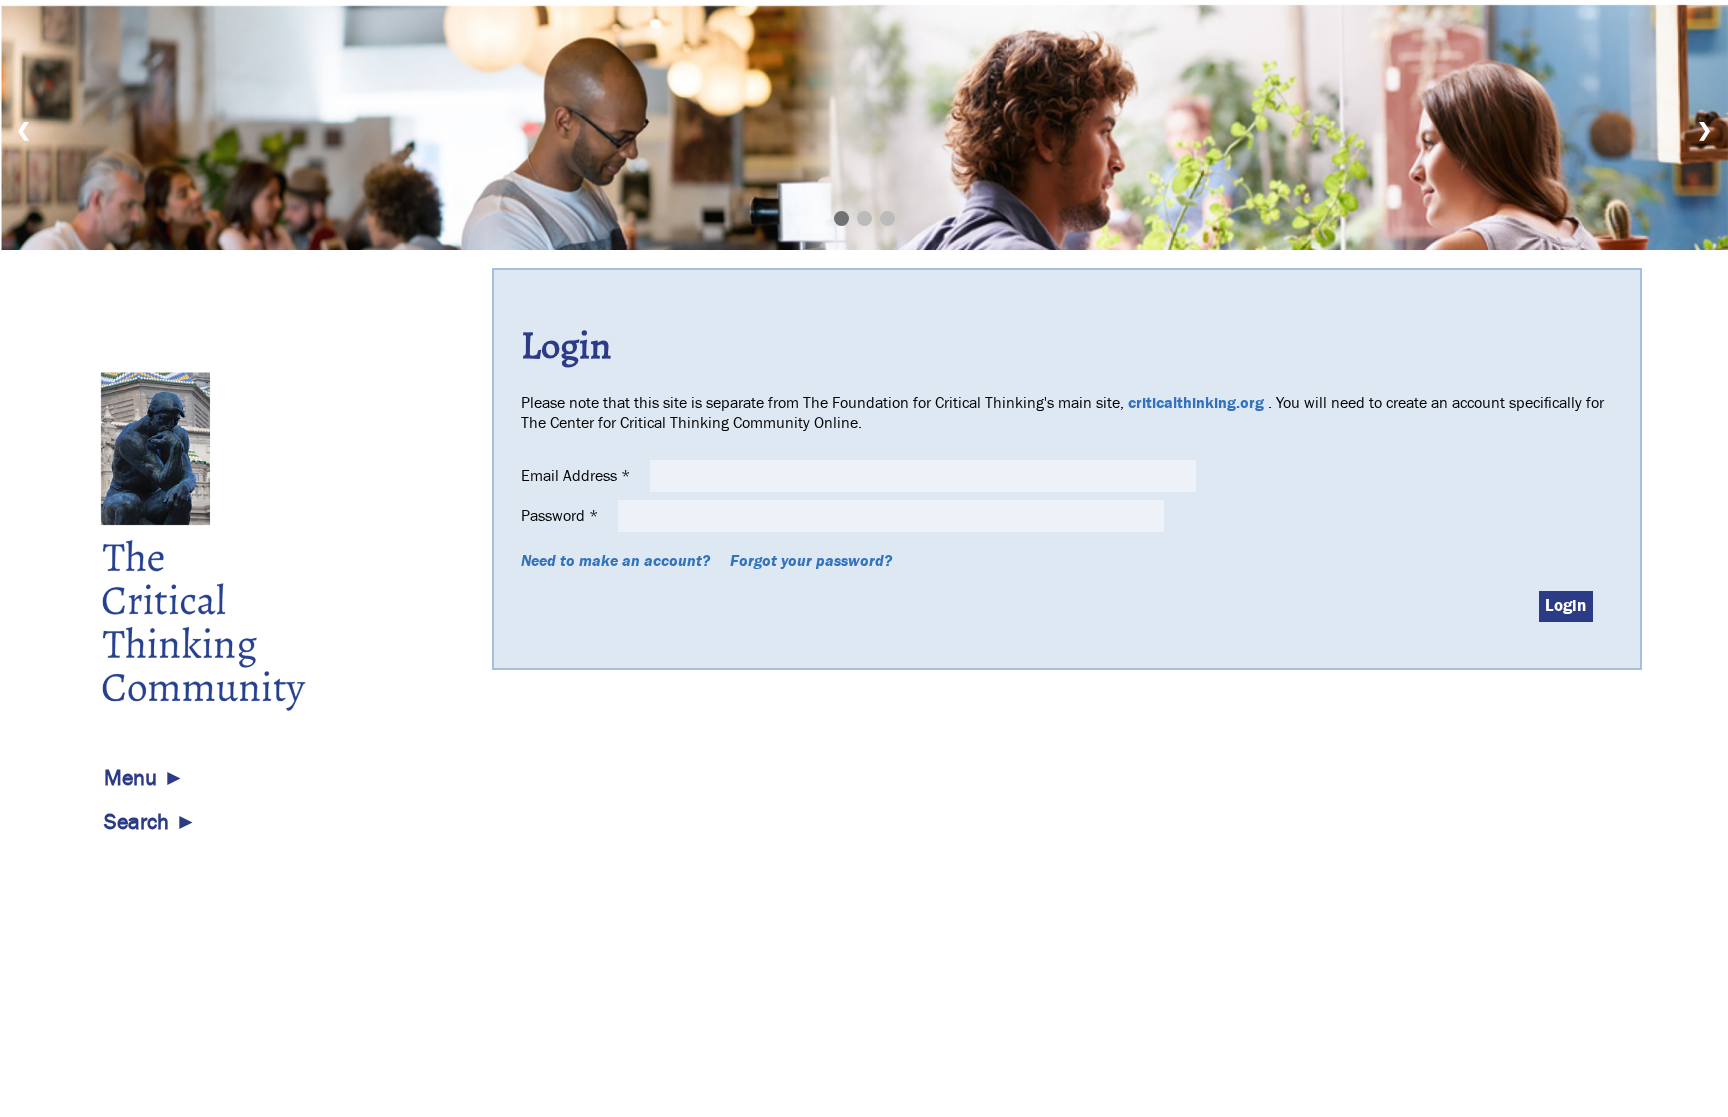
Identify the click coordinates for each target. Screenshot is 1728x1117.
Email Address (575, 476)
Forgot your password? (811, 561)
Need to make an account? (615, 561)
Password (559, 516)
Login (1565, 606)
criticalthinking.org (1196, 403)
